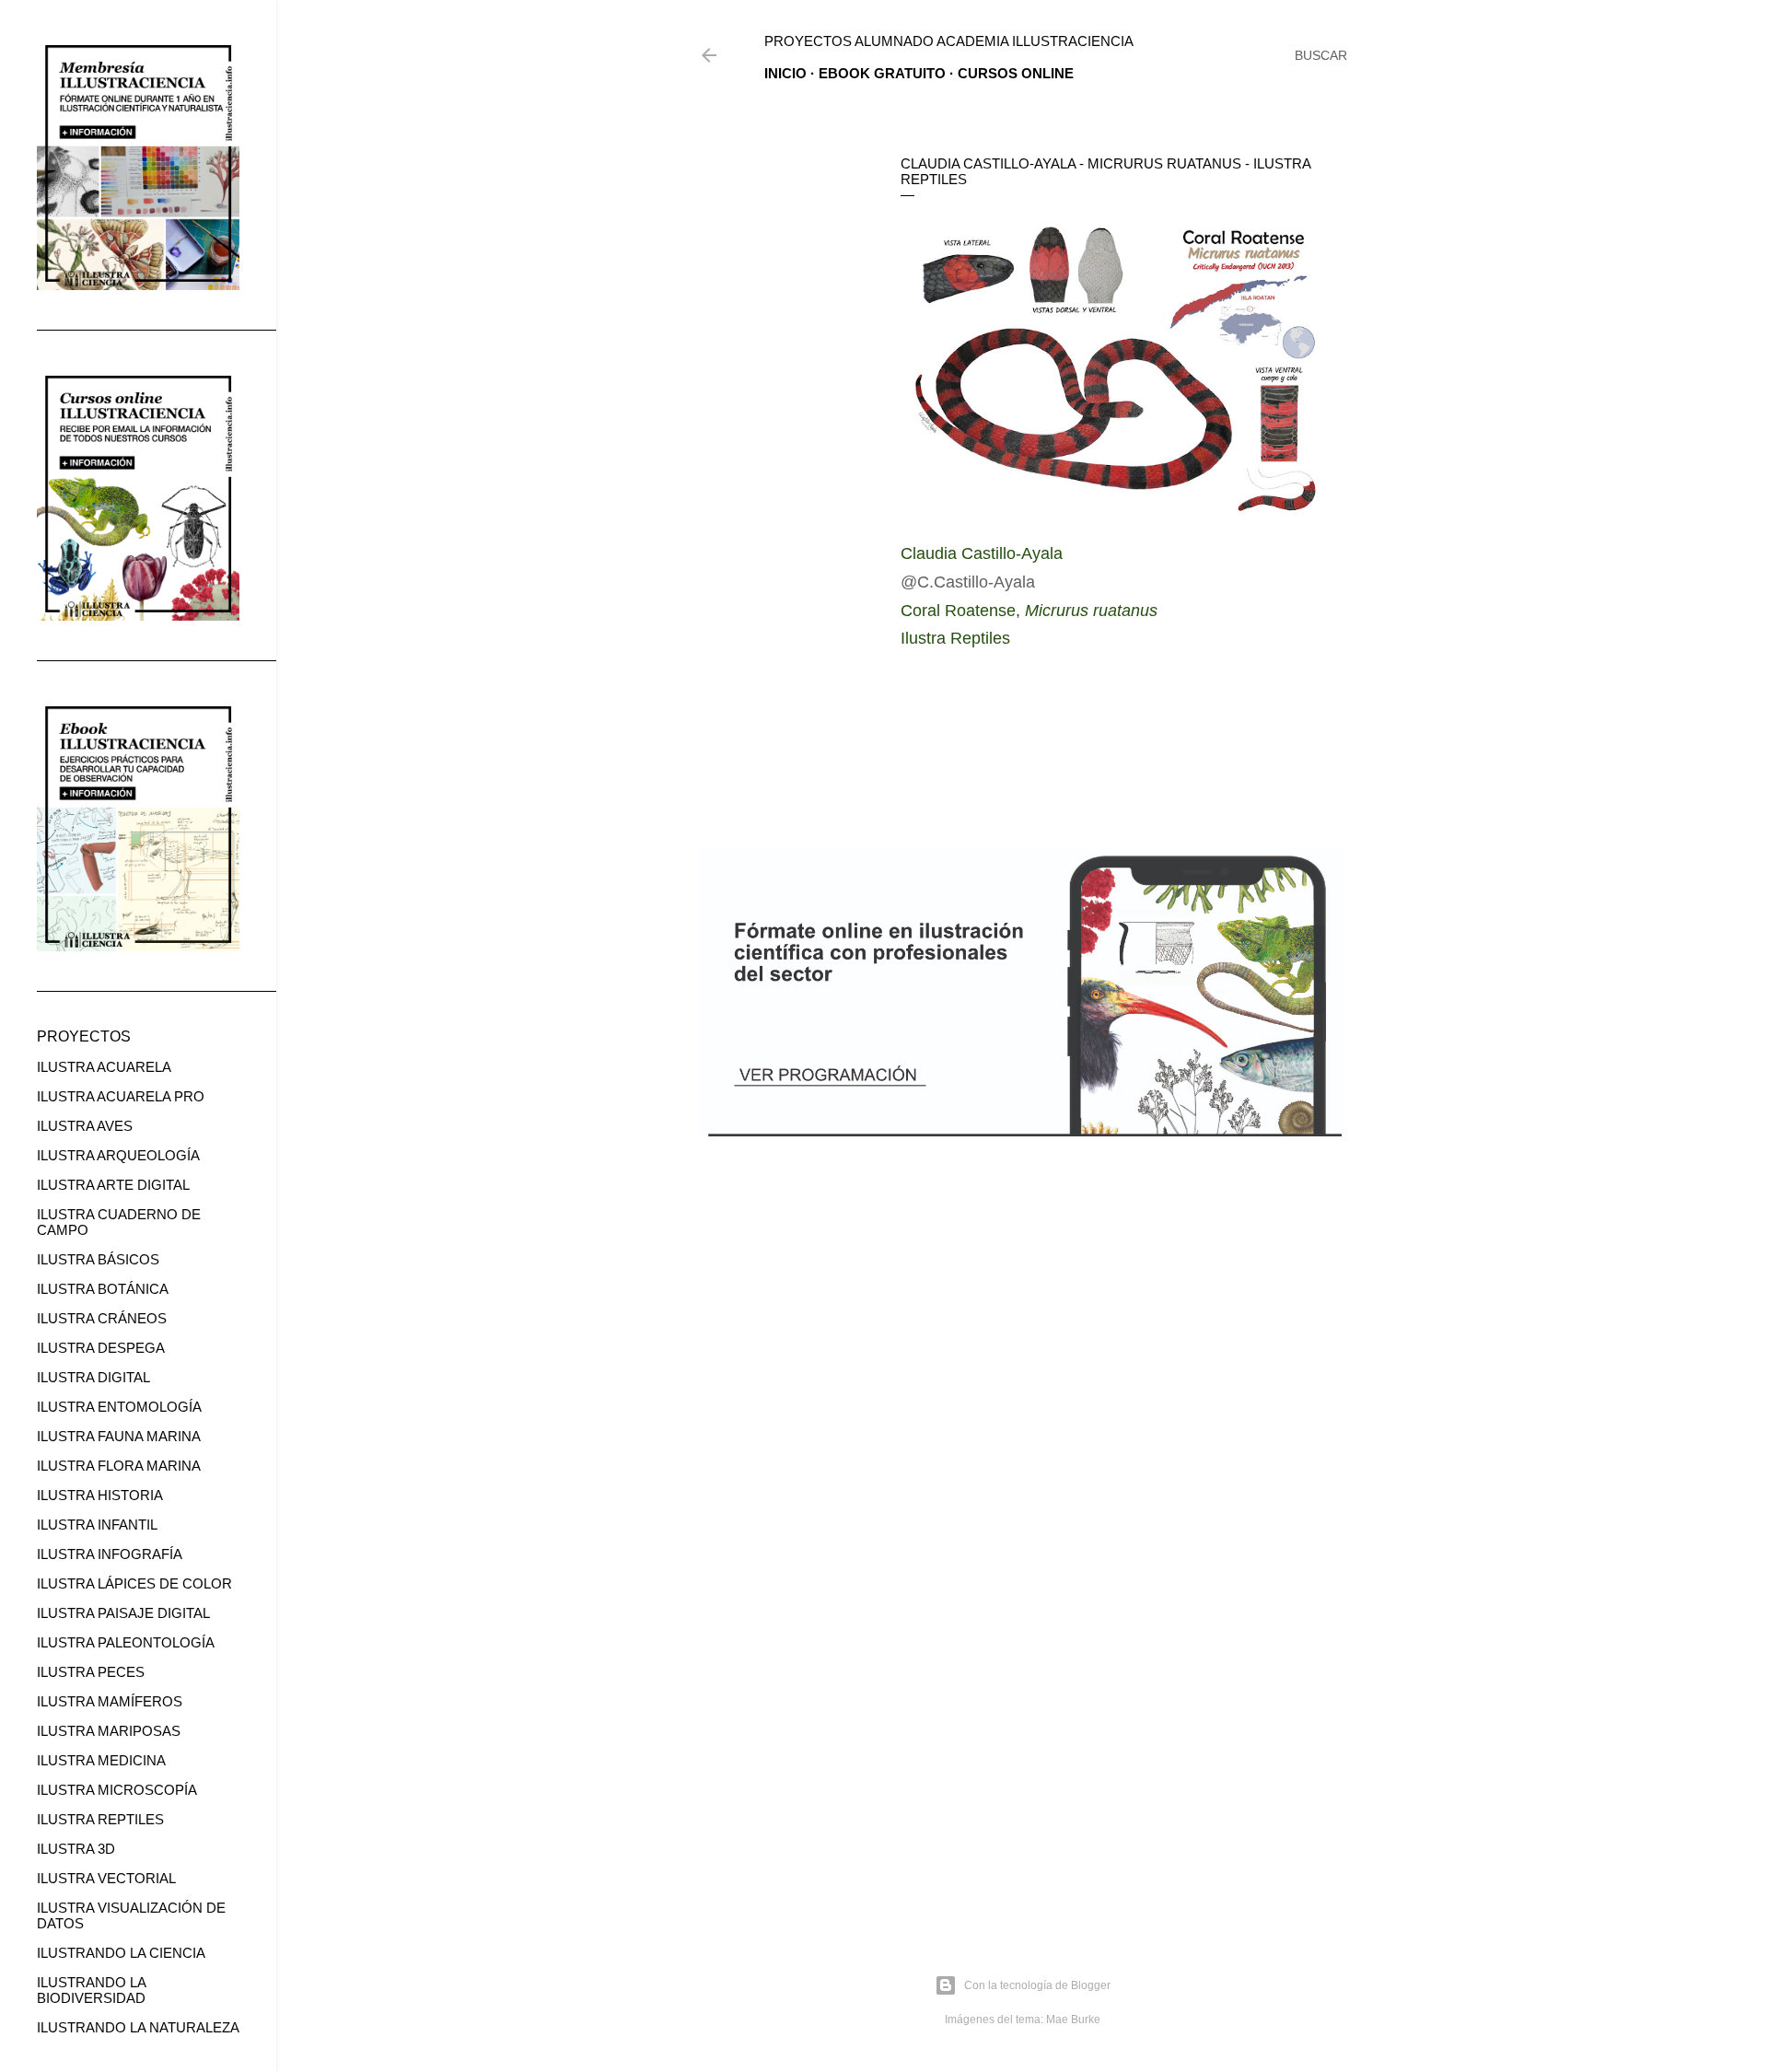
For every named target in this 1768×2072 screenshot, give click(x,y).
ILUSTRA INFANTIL (97, 1525)
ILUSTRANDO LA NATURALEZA (138, 2027)
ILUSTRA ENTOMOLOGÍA (119, 1407)
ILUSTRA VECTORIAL (106, 1878)
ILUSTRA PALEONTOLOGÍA (126, 1642)
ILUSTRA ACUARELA (104, 1067)
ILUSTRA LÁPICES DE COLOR (134, 1583)
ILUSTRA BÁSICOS (98, 1259)
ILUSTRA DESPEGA (101, 1348)
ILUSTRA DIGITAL (93, 1377)
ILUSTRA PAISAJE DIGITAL (123, 1613)
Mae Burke (1073, 2020)
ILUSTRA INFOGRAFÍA (110, 1554)
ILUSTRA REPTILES (100, 1819)
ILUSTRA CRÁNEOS (102, 1318)
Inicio (785, 73)
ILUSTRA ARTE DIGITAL (113, 1185)
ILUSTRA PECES (91, 1672)
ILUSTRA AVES (85, 1126)
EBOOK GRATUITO (882, 73)
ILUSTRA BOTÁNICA (103, 1289)
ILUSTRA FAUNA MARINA (119, 1436)
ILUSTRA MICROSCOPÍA (117, 1790)
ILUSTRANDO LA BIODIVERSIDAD (91, 1990)
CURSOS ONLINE (1016, 73)
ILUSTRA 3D (76, 1849)
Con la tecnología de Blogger (1037, 1985)
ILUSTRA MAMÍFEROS (110, 1701)
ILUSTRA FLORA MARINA (119, 1466)
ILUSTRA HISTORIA (100, 1495)
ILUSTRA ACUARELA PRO (121, 1096)
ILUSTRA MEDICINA (101, 1760)
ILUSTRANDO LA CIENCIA (121, 1953)
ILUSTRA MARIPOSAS (109, 1731)
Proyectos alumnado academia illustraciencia (949, 41)
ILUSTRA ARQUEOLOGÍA (118, 1155)
